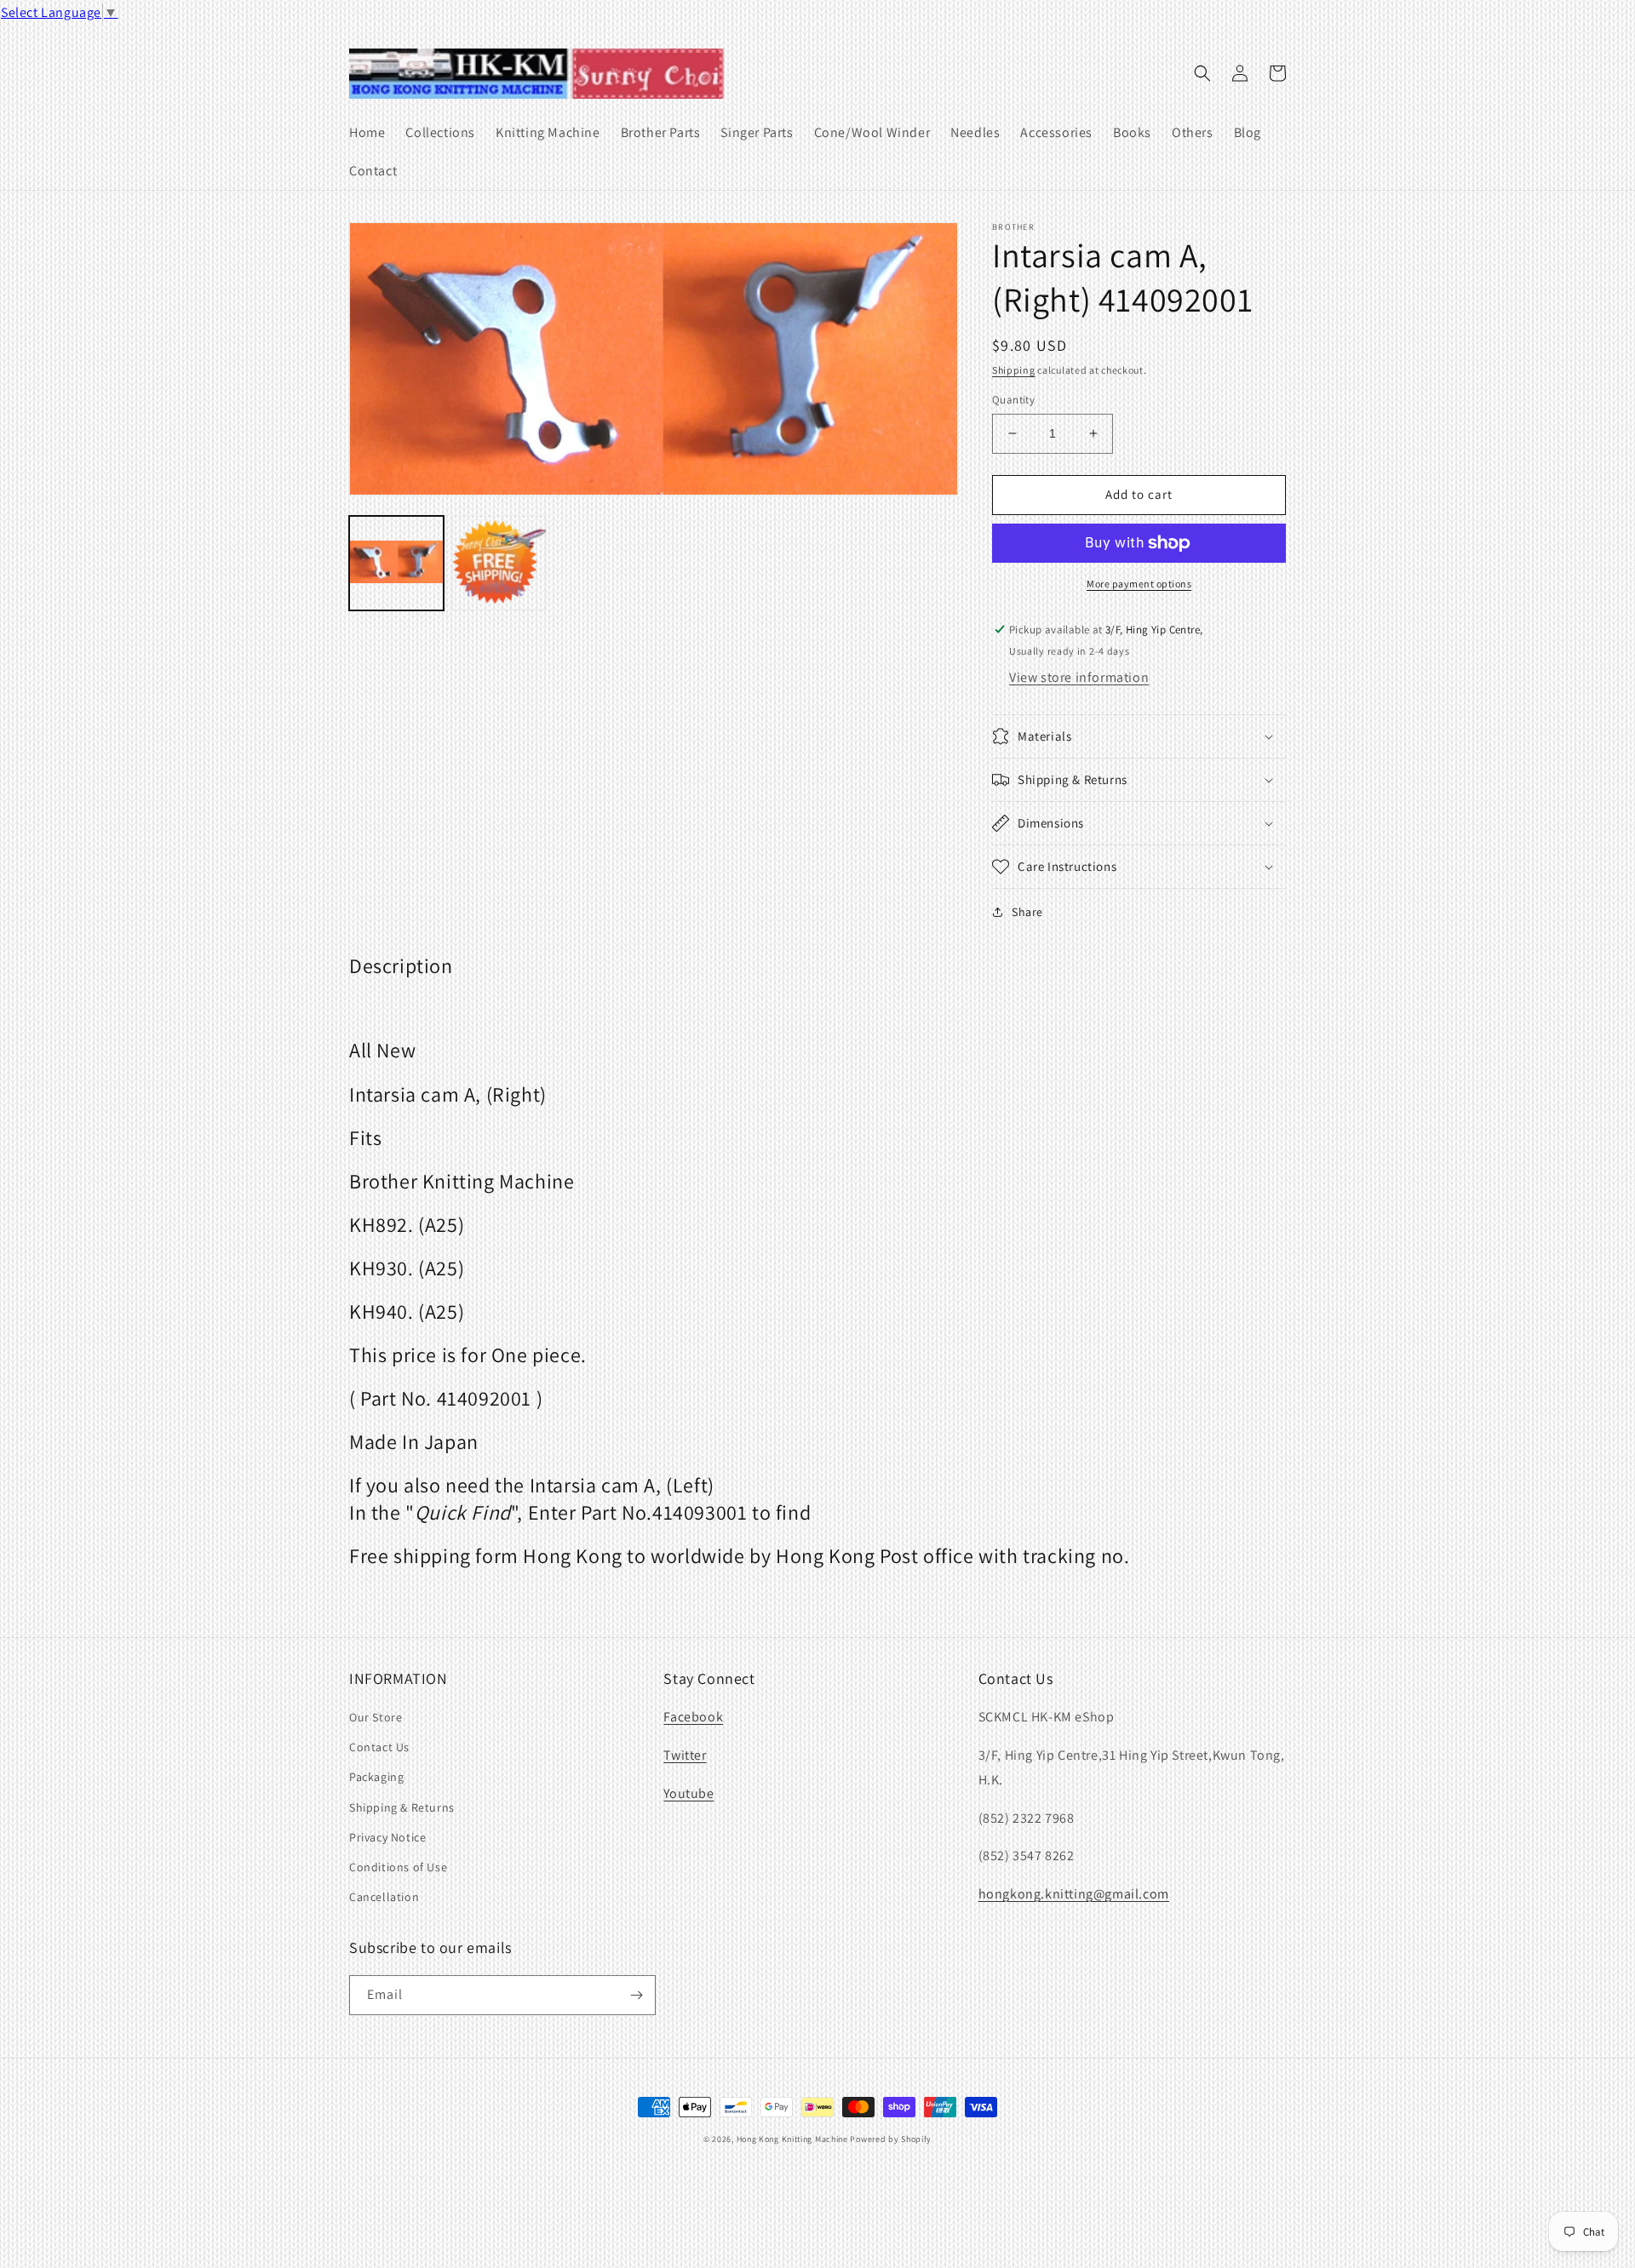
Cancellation (384, 1897)
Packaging (376, 1777)
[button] (1202, 73)
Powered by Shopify (891, 2139)
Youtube (688, 1793)
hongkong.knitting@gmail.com (1074, 1894)
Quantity (1013, 400)
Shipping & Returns (402, 1807)
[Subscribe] (636, 1995)
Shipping (1014, 370)
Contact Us (379, 1747)
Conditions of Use (398, 1867)
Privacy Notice (387, 1837)
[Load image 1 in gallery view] (396, 563)
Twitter (685, 1755)
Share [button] (1027, 912)
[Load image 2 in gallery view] (499, 563)
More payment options (1139, 584)
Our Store (376, 1717)
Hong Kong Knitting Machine (792, 2139)
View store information (1079, 677)
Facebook (693, 1717)
